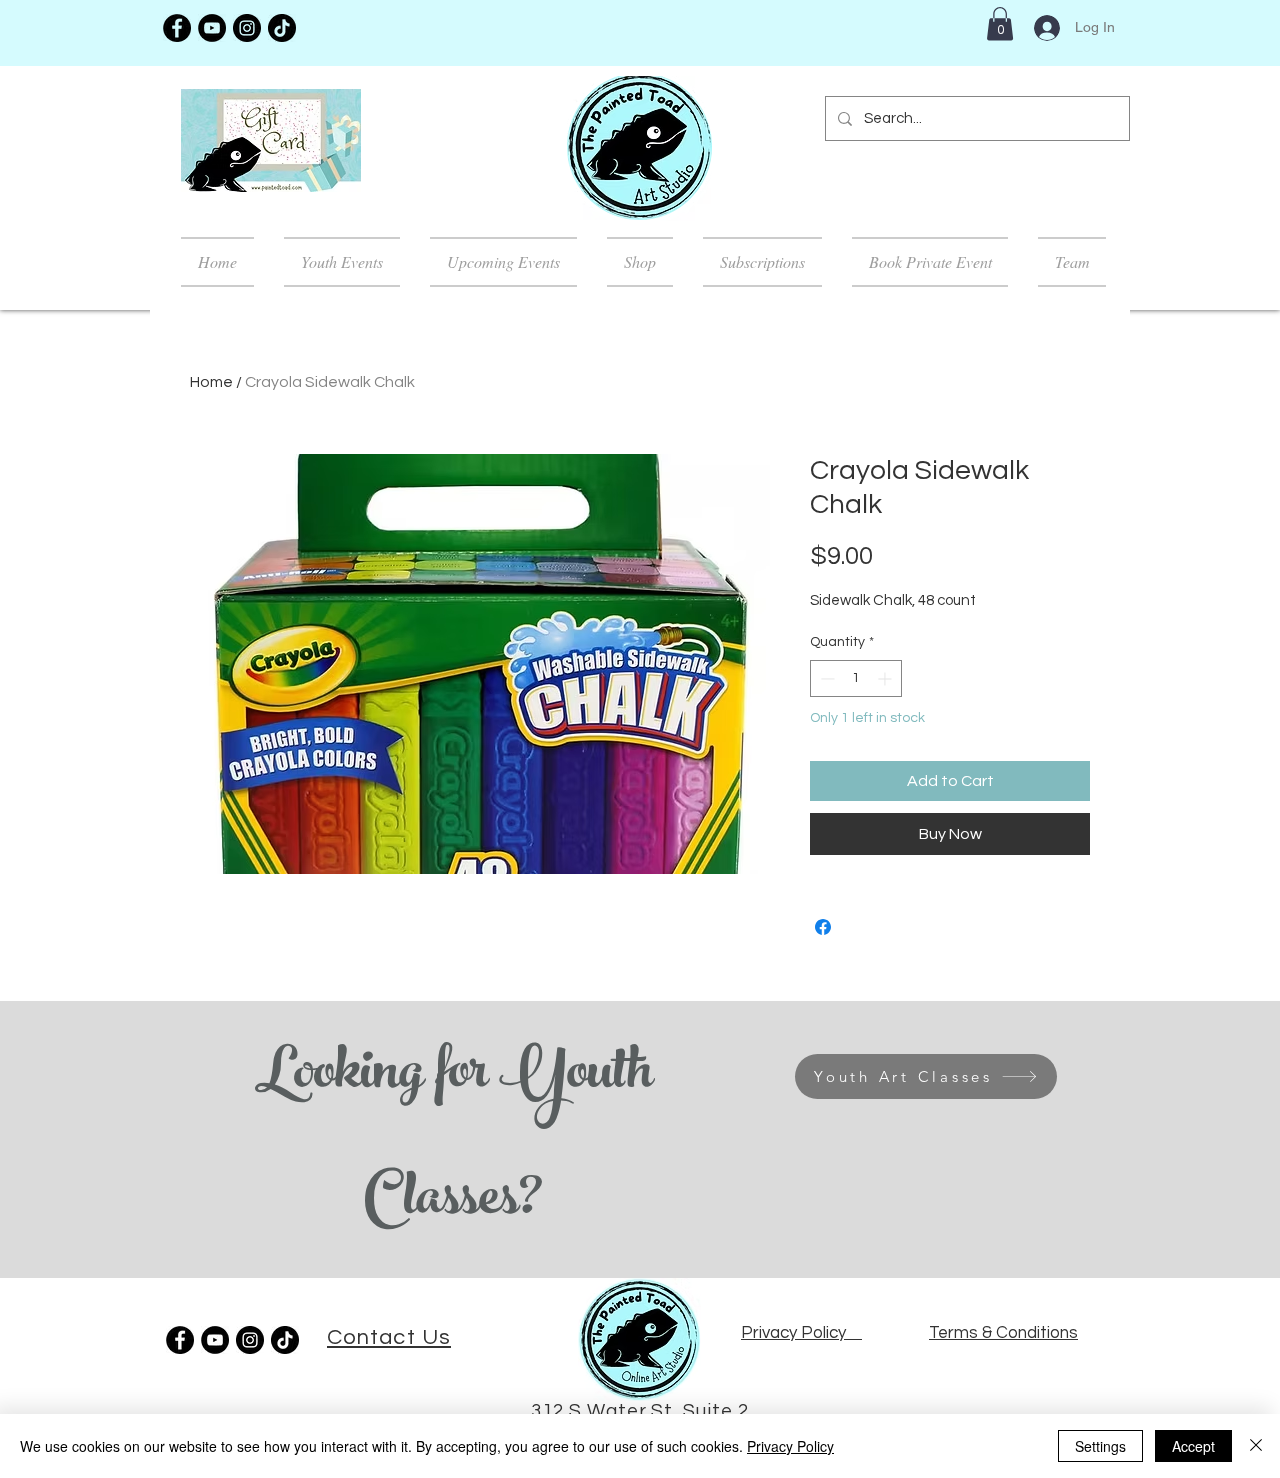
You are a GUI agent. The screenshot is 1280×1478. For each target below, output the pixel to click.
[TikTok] (282, 28)
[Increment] (886, 678)
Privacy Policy (790, 1446)
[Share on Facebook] (823, 927)
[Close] (1256, 1446)
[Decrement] (825, 678)
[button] (1000, 23)
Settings (1100, 1446)
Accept (1193, 1446)
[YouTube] (212, 28)
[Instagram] (247, 28)
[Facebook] (177, 28)
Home (211, 382)
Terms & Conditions (1003, 1333)
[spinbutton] (856, 678)
